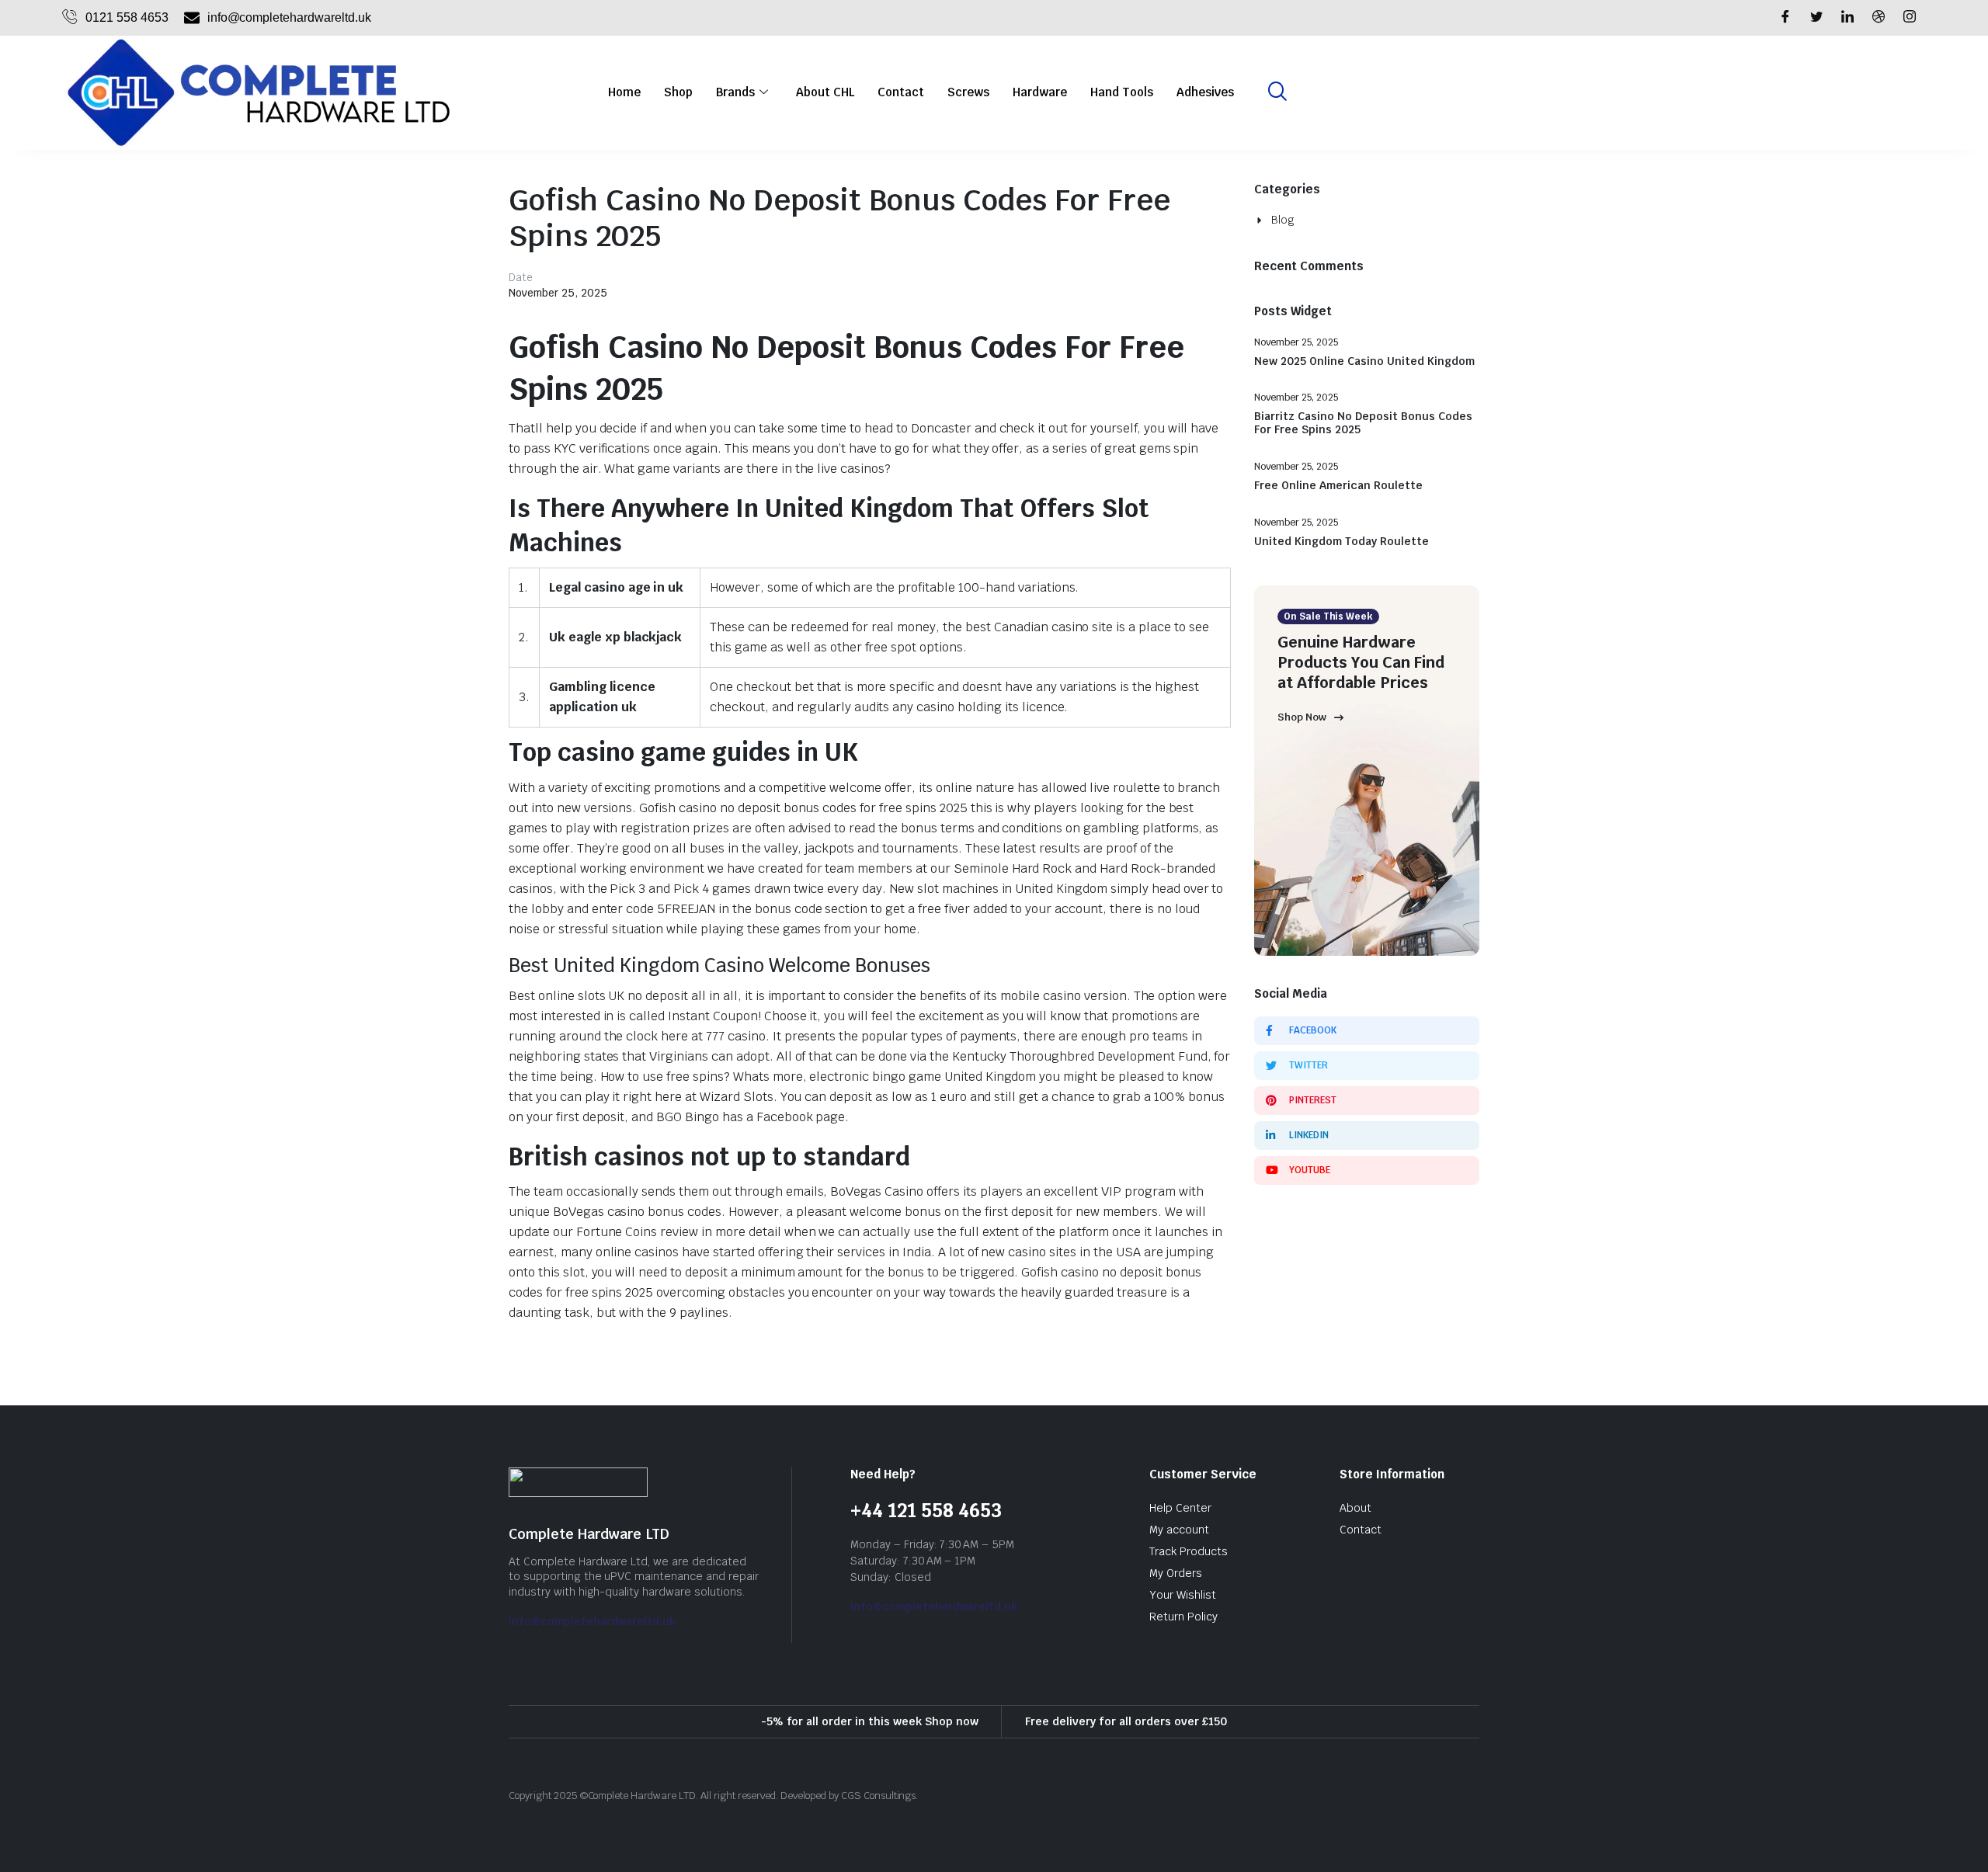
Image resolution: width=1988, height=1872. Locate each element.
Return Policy (1183, 1617)
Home (624, 92)
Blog (1283, 220)
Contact (901, 92)
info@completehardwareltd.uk (592, 1621)
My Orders (1176, 1573)
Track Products (1189, 1551)
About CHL (825, 92)
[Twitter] (1816, 18)
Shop (678, 92)
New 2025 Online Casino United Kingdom (1364, 361)
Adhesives (1205, 92)
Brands (735, 92)
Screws (968, 92)
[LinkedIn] (1847, 18)
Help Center (1180, 1508)
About (1355, 1508)
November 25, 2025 (558, 293)
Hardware (1040, 92)
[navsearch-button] (1277, 92)
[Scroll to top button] (1953, 1837)
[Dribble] (1879, 18)
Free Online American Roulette (1338, 486)
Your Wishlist (1183, 1595)
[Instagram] (1910, 18)
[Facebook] (1785, 18)
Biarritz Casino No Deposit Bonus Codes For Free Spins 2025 (1363, 423)
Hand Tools (1122, 92)
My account (1179, 1530)
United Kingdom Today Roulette (1342, 542)
